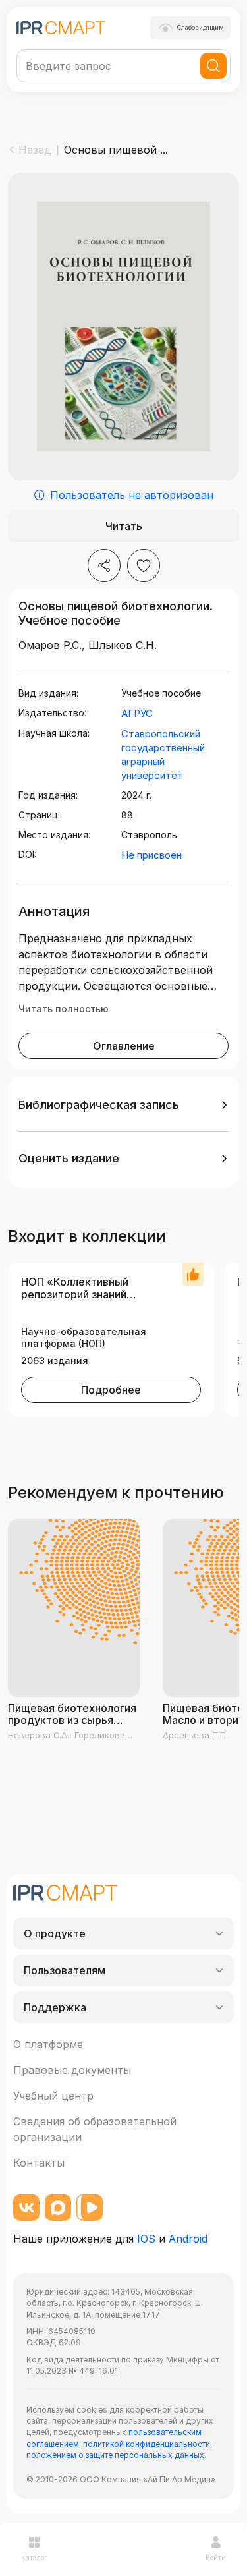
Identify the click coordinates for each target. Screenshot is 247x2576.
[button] (123, 1105)
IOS (146, 2239)
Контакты (39, 2163)
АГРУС (137, 713)
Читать (124, 526)
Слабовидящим (201, 27)
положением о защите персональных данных (115, 2455)
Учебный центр (53, 2096)
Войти (216, 2558)
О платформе (48, 2044)
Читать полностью (64, 1009)
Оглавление (124, 1046)
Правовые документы (72, 2070)
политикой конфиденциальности (147, 2444)
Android (188, 2239)
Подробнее (111, 1390)
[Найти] (213, 66)
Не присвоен (151, 855)
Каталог (34, 2558)
